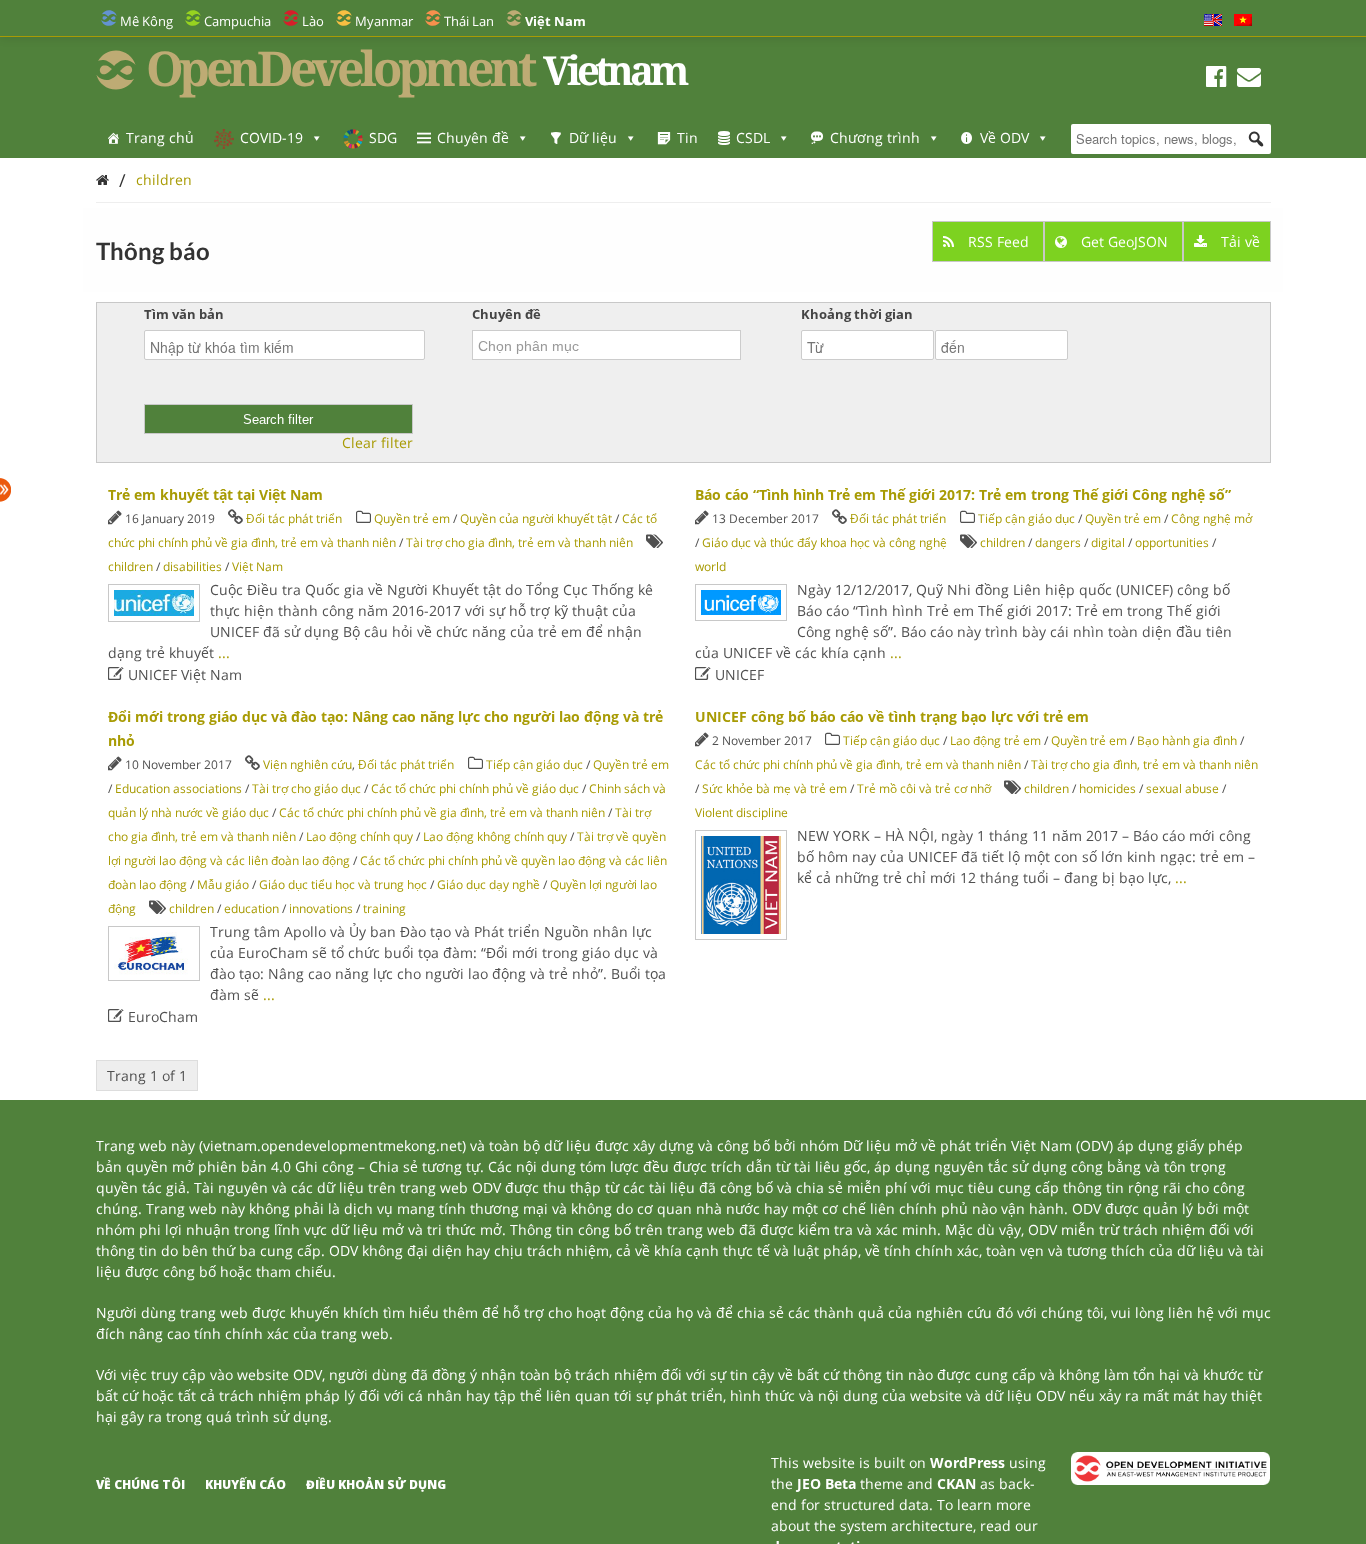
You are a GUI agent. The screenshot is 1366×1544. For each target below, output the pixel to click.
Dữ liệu (593, 137)
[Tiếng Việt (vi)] (1243, 21)
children (164, 179)
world (710, 566)
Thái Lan (469, 21)
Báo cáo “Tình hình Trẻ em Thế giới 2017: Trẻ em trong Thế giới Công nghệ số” (963, 494)
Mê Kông (146, 21)
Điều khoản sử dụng (376, 1484)
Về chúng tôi (140, 1484)
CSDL (753, 137)
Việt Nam (257, 566)
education (251, 908)
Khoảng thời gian (857, 314)
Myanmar (384, 21)
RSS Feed (998, 241)
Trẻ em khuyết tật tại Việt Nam (215, 494)
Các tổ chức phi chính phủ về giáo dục (475, 788)
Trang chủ (160, 137)
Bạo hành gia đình (1188, 740)
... (224, 652)
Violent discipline (741, 812)
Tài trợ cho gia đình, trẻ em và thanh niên (519, 542)
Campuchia (237, 21)
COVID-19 (271, 137)
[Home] (102, 179)
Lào (313, 21)
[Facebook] (1216, 79)
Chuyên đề (473, 137)
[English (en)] (1213, 21)
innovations (321, 908)
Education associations (178, 788)
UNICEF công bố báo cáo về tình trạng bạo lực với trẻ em (892, 716)
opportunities (1172, 542)
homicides (1107, 788)
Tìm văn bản (184, 314)
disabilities (192, 566)
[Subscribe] (1249, 79)
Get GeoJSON (1124, 241)
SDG (383, 137)
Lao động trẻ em (995, 740)
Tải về (1238, 241)
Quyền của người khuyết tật (536, 518)
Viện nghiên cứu (307, 764)
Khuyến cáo (245, 1484)
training (384, 908)
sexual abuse (1182, 788)
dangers (1058, 542)
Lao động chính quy (359, 836)
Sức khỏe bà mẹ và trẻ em (774, 788)
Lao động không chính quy (495, 836)
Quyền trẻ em (412, 518)
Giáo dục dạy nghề (488, 884)
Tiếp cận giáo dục (1028, 518)
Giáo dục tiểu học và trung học (343, 884)
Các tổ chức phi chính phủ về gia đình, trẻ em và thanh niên (442, 812)
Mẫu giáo (223, 884)
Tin (687, 137)
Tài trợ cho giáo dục (306, 788)
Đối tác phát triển (294, 518)
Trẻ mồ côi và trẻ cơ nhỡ (924, 788)
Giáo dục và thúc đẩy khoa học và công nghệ (824, 542)
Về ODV (1004, 137)
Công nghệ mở (1211, 518)
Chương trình (875, 137)
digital (1108, 542)
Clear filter (377, 443)
